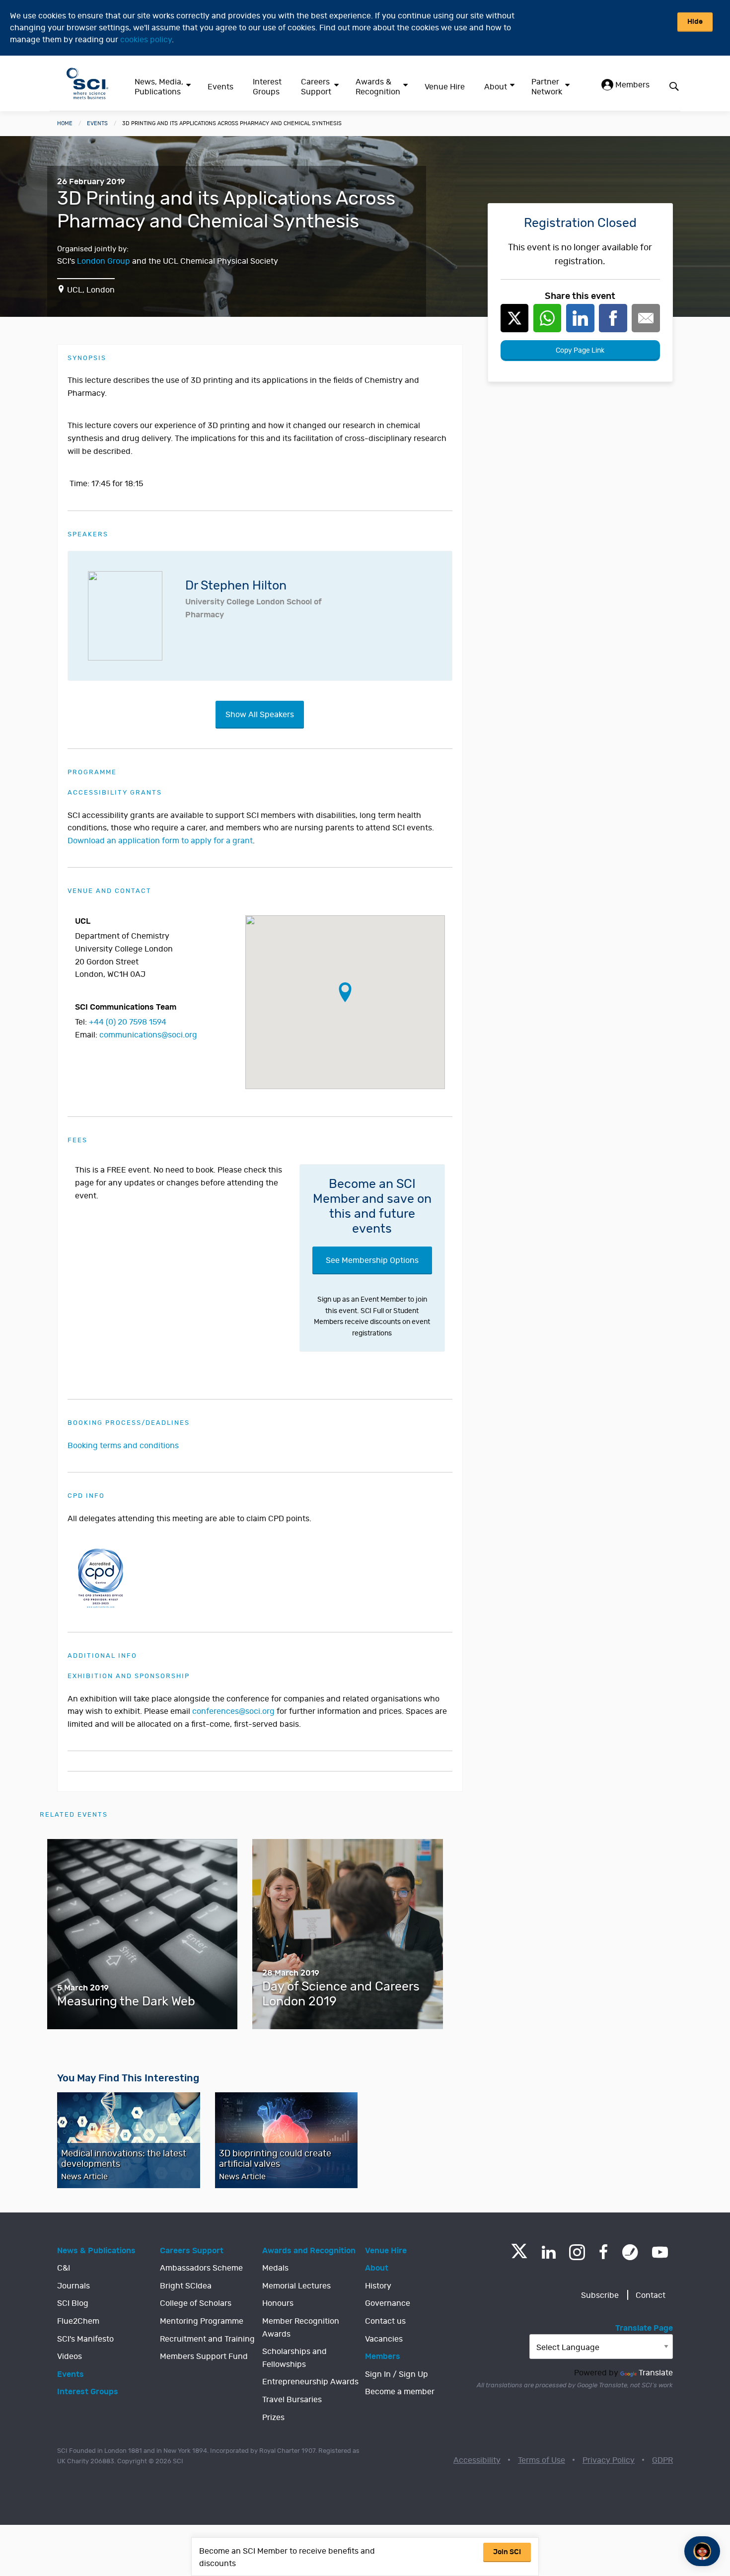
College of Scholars (196, 2303)
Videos (70, 2356)
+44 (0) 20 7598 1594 (128, 1022)
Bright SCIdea (186, 2286)
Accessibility (477, 2460)
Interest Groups (267, 87)
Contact (651, 2295)
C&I (64, 2268)
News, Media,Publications (159, 87)
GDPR (662, 2460)
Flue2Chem (78, 2321)
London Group (104, 261)
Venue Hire (445, 87)
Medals (275, 2268)
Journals (73, 2286)
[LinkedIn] (548, 2252)
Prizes (273, 2418)
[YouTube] (660, 2252)
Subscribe (600, 2295)
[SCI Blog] (630, 2252)
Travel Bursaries (292, 2400)
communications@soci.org (148, 1035)
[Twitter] (519, 2255)
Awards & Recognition (378, 87)
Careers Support (316, 87)
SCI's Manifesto (85, 2339)
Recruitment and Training (207, 2339)
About (496, 87)
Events (220, 87)
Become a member (400, 2392)
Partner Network (547, 87)
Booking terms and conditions (123, 1446)
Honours (278, 2303)
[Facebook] (604, 2252)
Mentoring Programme (202, 2321)
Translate (656, 2373)
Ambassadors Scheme (201, 2268)
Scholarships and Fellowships (294, 2358)
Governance (388, 2303)
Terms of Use (542, 2460)
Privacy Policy (609, 2460)
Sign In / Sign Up (397, 2374)
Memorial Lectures (296, 2286)
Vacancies (384, 2339)
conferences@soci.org (233, 1711)
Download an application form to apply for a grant (160, 841)
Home (65, 123)
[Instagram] (577, 2252)
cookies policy (146, 40)
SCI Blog (73, 2303)
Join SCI (507, 2552)
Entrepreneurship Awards (310, 2382)
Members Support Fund (204, 2356)
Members (631, 85)
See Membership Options (372, 1260)
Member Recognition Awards (301, 2328)
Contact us (385, 2321)
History (378, 2286)
